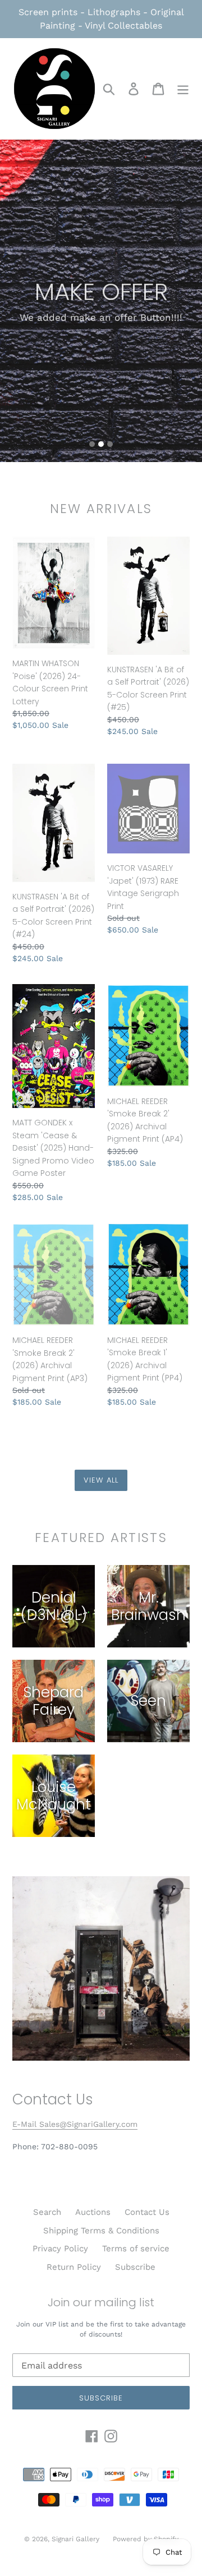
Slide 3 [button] (110, 444)
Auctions (93, 2212)
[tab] (92, 444)
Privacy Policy (60, 2249)
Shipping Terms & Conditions (101, 2231)
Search (47, 2212)
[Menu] (183, 89)
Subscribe (135, 2267)
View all (101, 1480)
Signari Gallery (77, 2539)
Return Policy (74, 2267)
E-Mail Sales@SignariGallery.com (75, 2124)
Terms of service (136, 2249)
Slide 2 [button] (101, 444)
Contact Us (147, 2212)
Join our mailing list (101, 2302)
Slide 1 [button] (92, 444)
